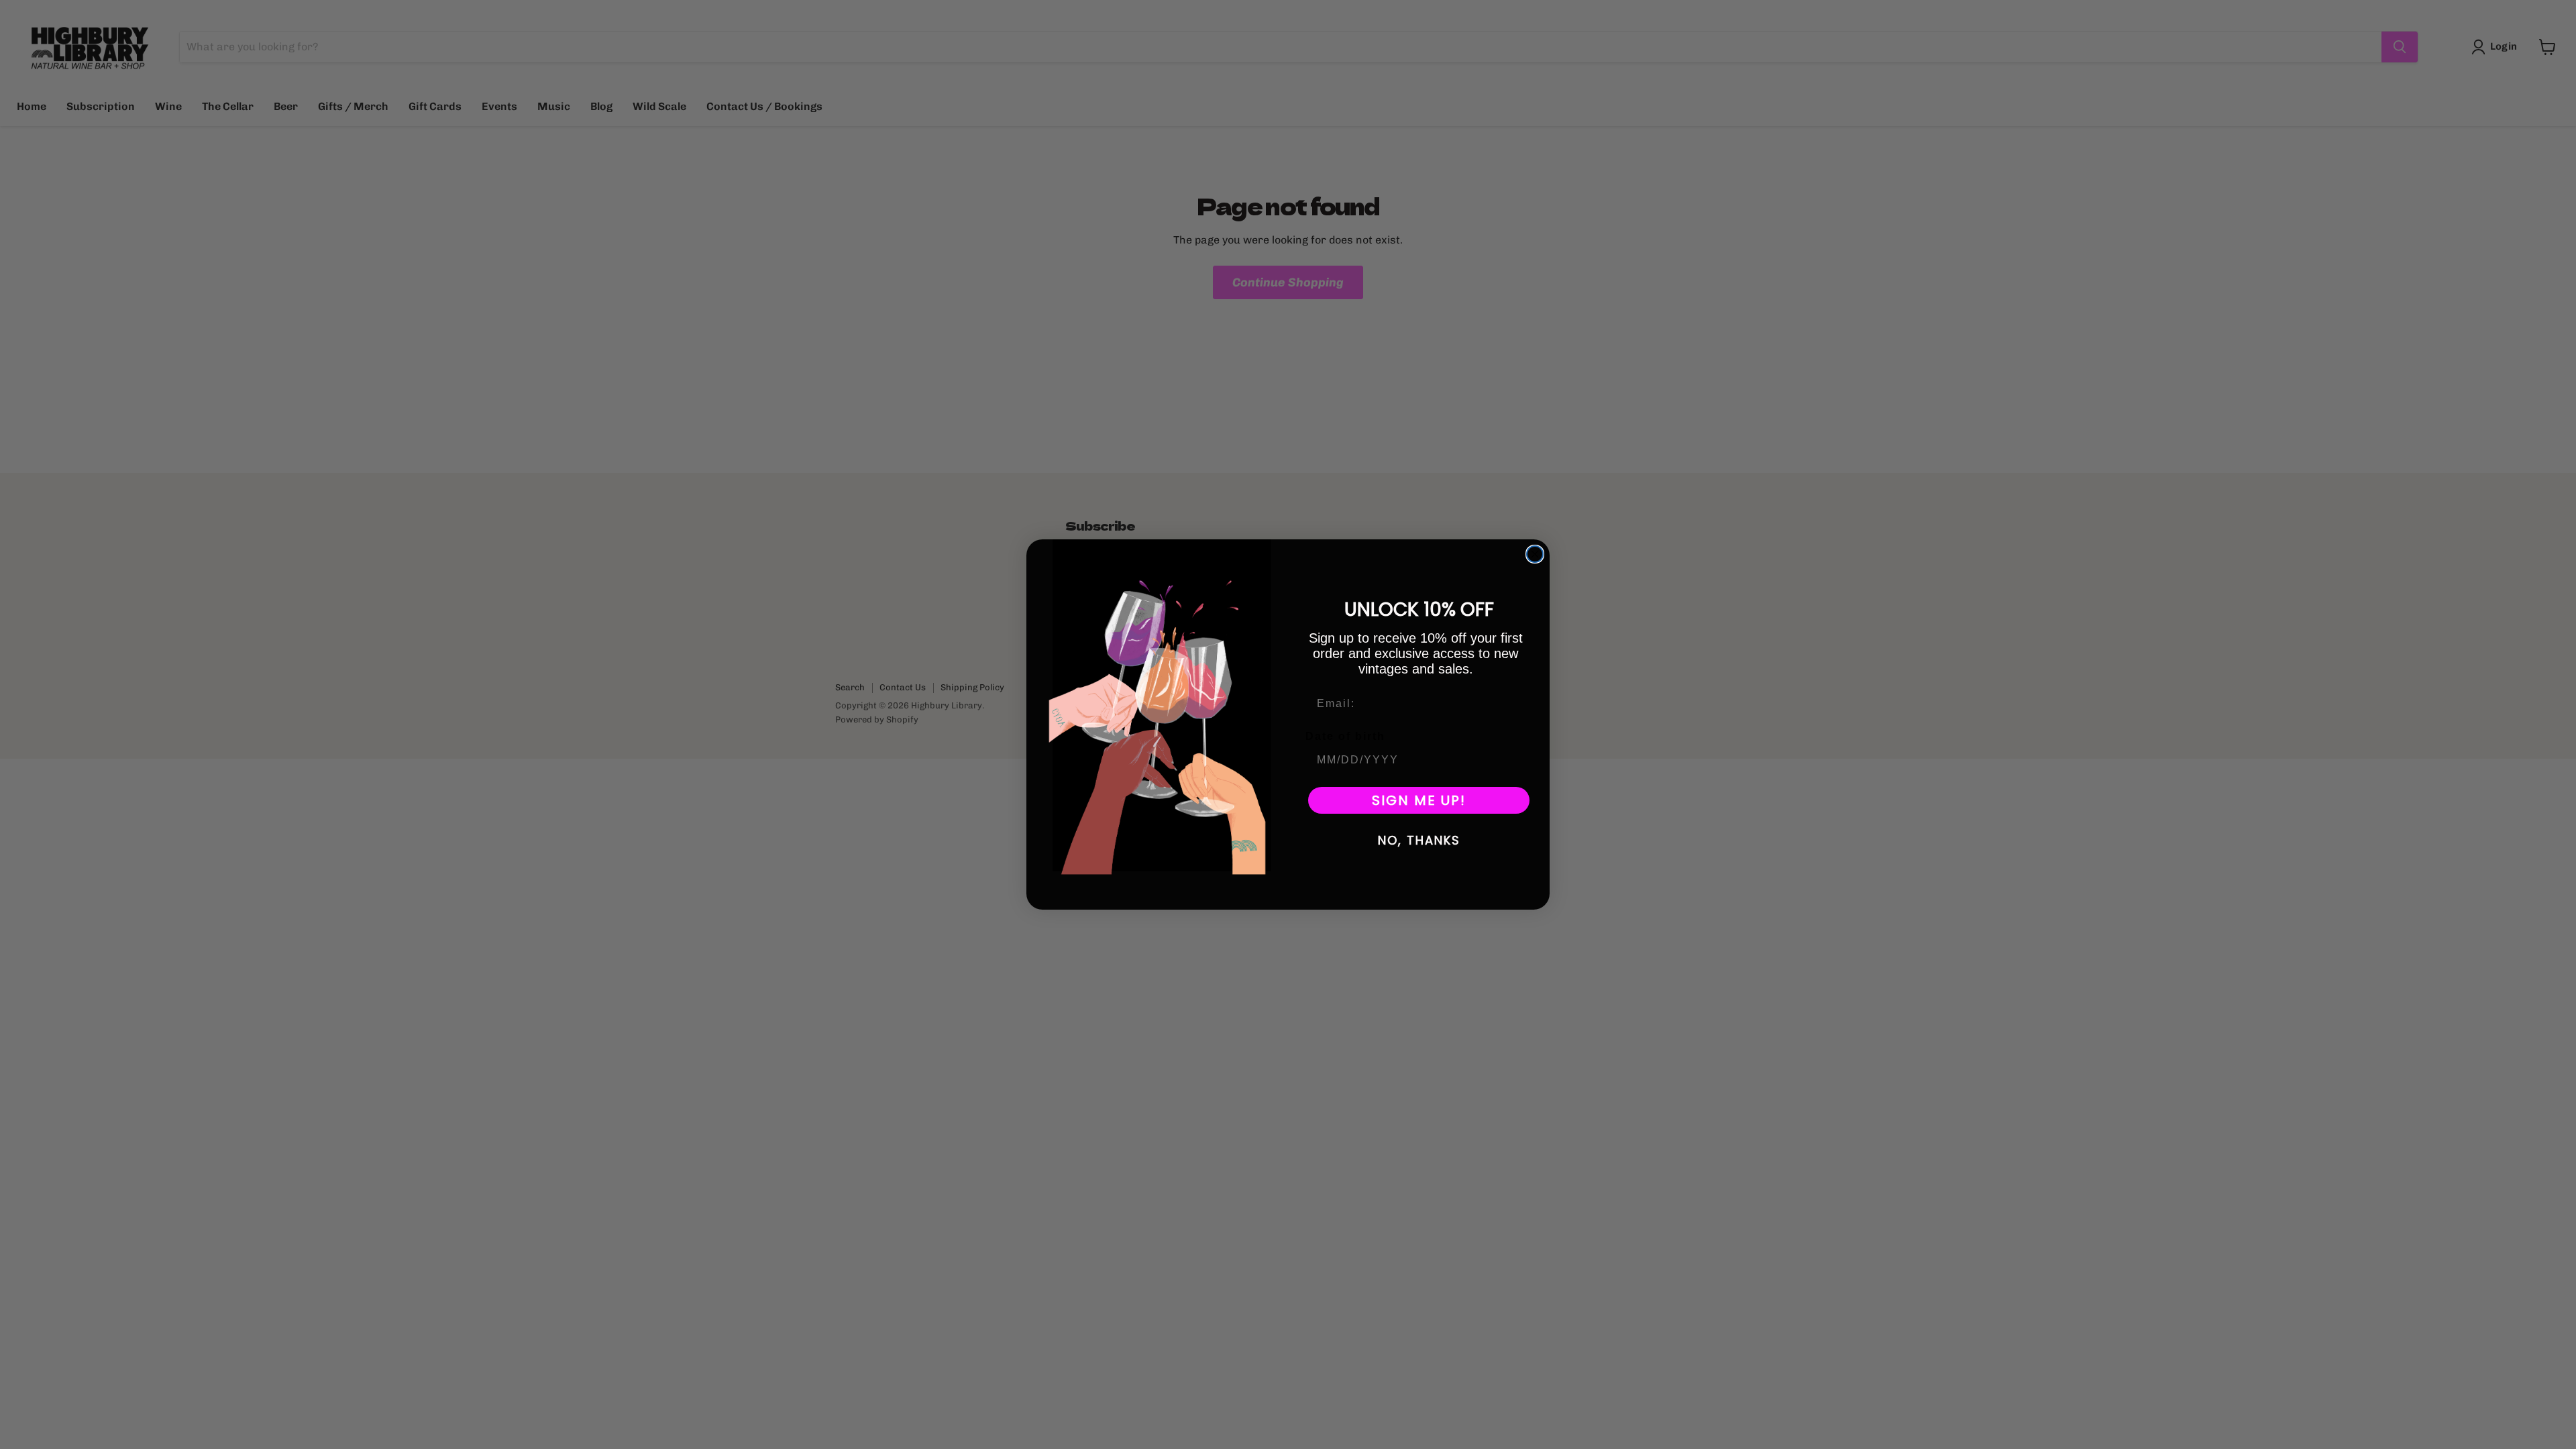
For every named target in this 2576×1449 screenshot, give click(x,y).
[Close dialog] (1535, 554)
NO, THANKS (1419, 840)
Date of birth (1345, 736)
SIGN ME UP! (1419, 800)
